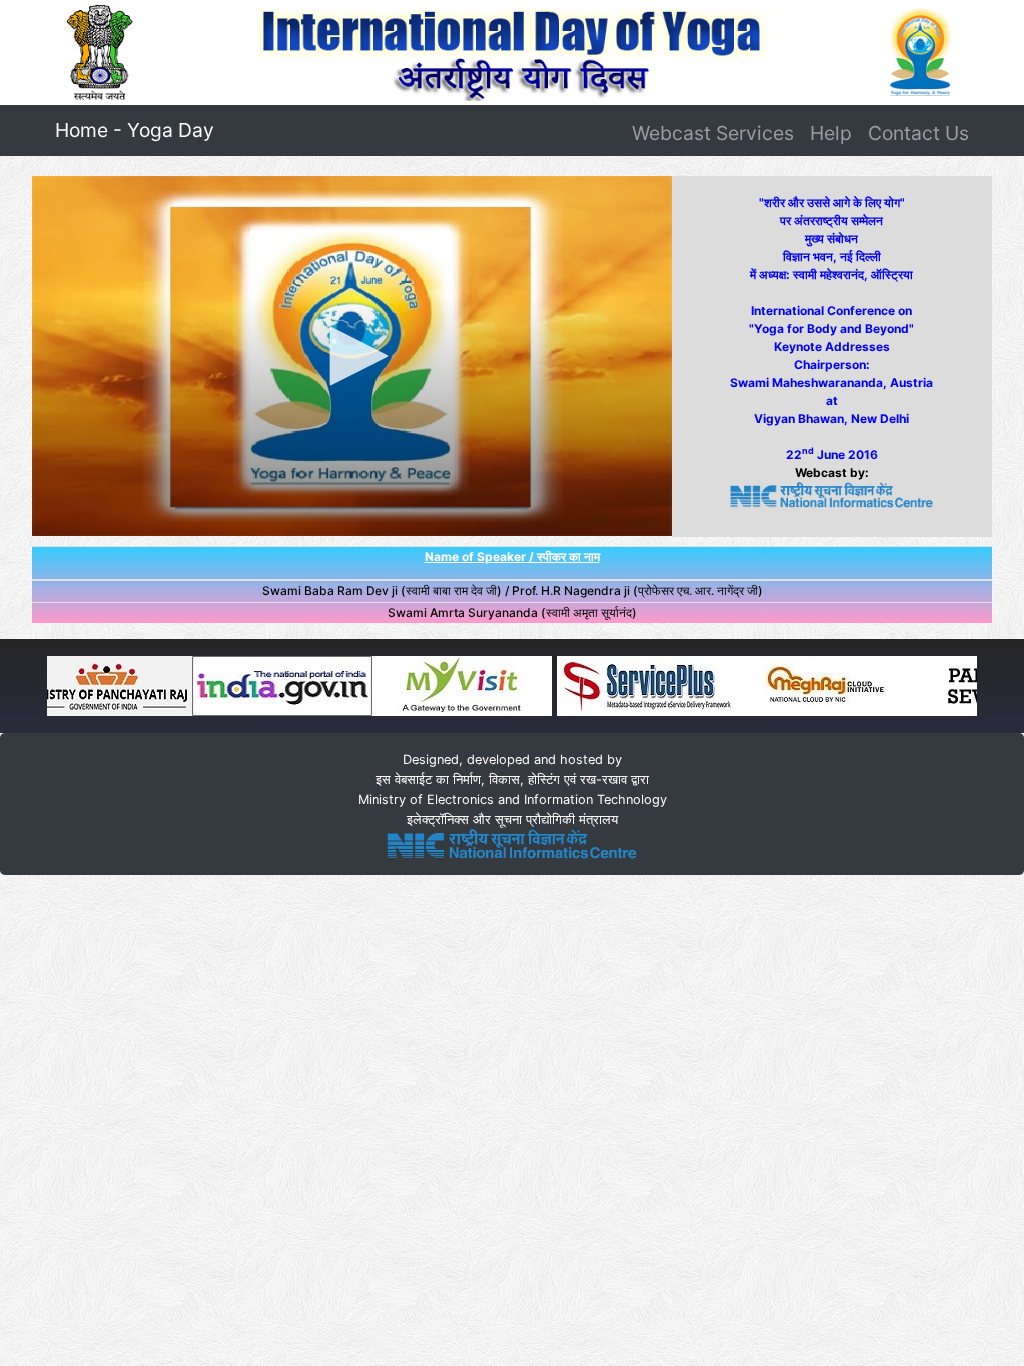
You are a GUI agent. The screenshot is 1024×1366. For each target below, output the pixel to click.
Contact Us (918, 133)
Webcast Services (713, 133)
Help (831, 133)
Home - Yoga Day (138, 129)
